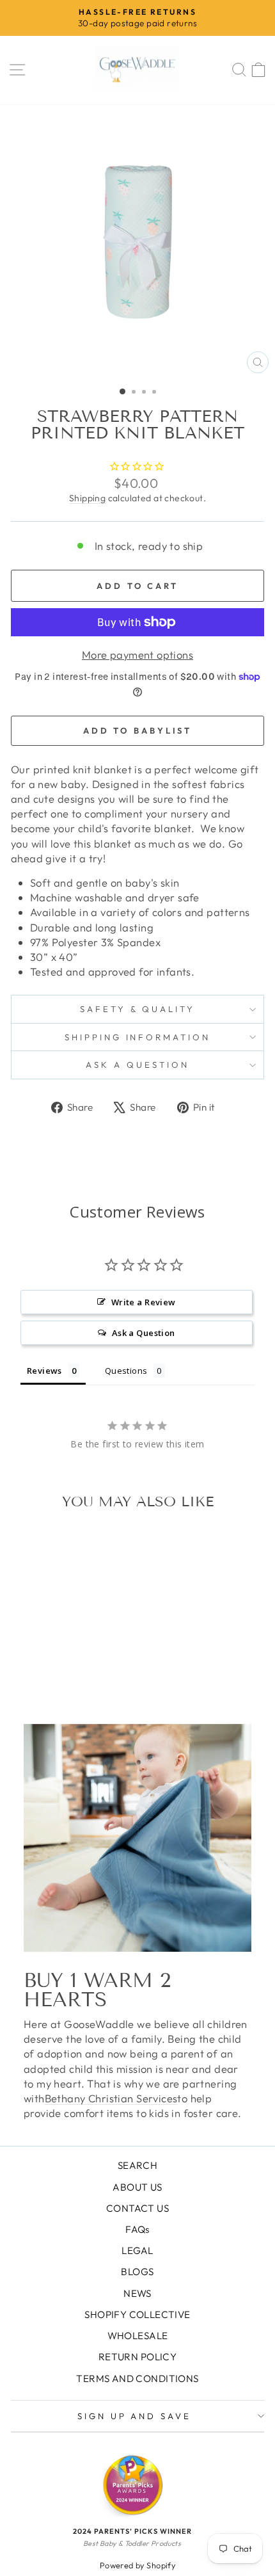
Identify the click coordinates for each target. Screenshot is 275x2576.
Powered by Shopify (137, 2565)
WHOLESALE (138, 2336)
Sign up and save (135, 2416)
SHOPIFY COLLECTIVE (137, 2314)
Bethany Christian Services (111, 2098)
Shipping (87, 498)
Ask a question (137, 1065)
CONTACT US (137, 2208)
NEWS (137, 2293)
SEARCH (137, 2165)
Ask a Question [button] (144, 1333)
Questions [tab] (126, 1371)
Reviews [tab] (44, 1371)
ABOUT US (137, 2187)
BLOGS (137, 2272)
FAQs (137, 2229)
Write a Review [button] (144, 1302)
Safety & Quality (138, 1009)
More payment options (137, 655)
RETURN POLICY (137, 2357)
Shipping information (138, 1037)
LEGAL (137, 2250)
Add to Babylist (138, 730)
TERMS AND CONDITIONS (137, 2379)
